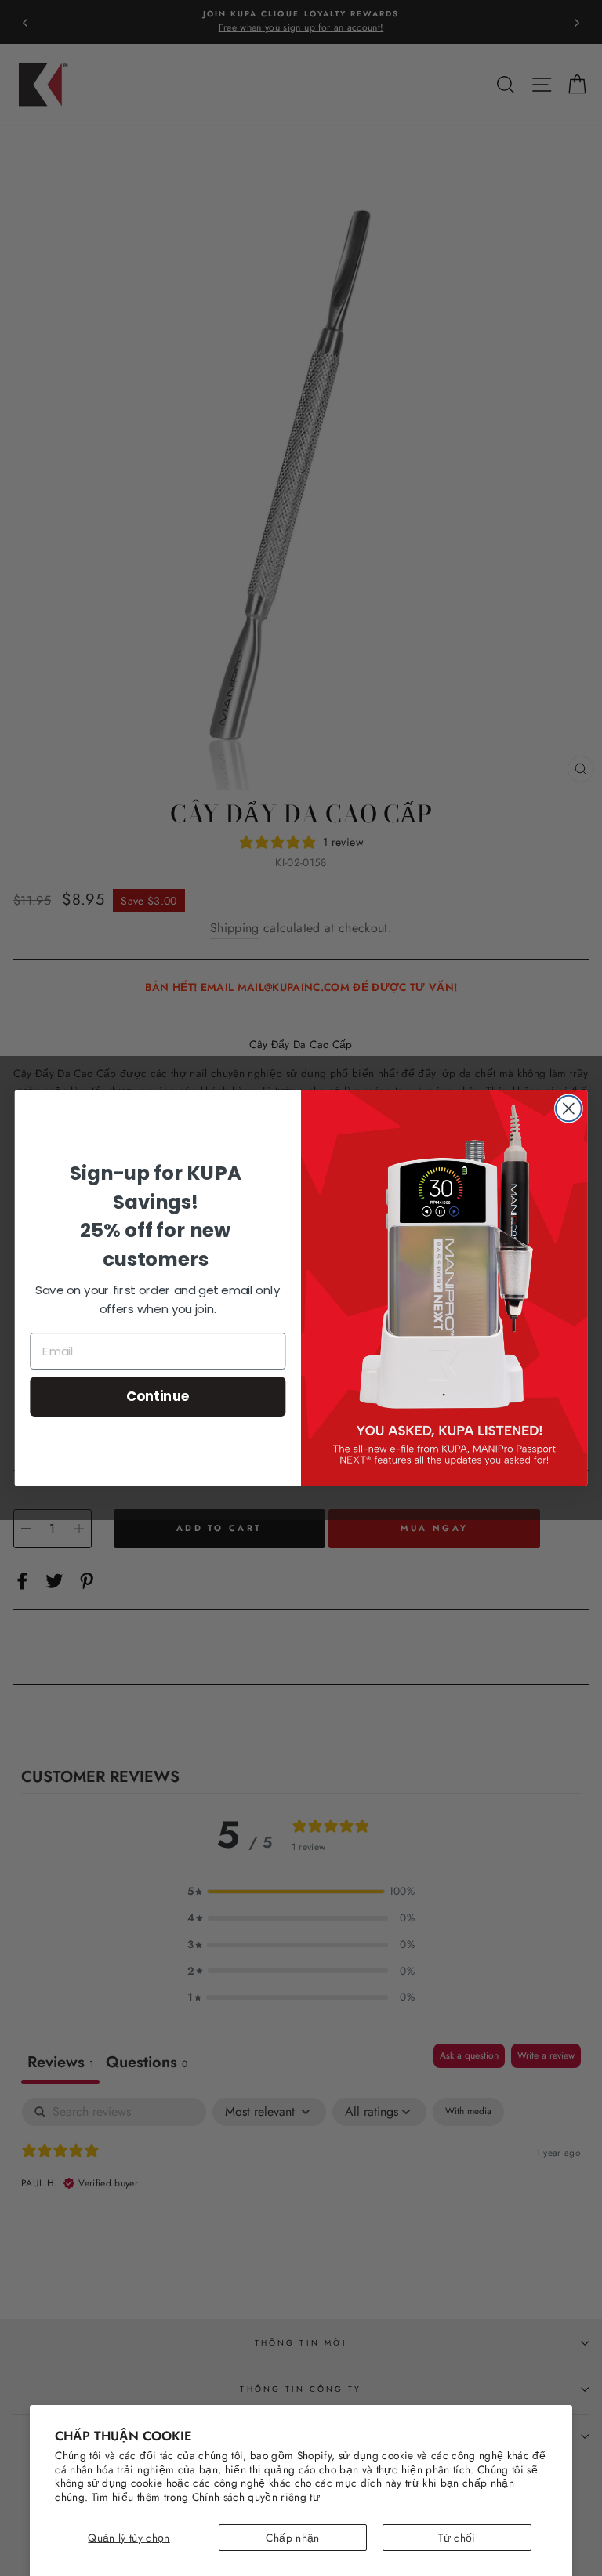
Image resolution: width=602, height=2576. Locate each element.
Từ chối (457, 2538)
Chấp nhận (292, 2538)
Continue (158, 1396)
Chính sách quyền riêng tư (256, 2497)
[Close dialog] (569, 1109)
